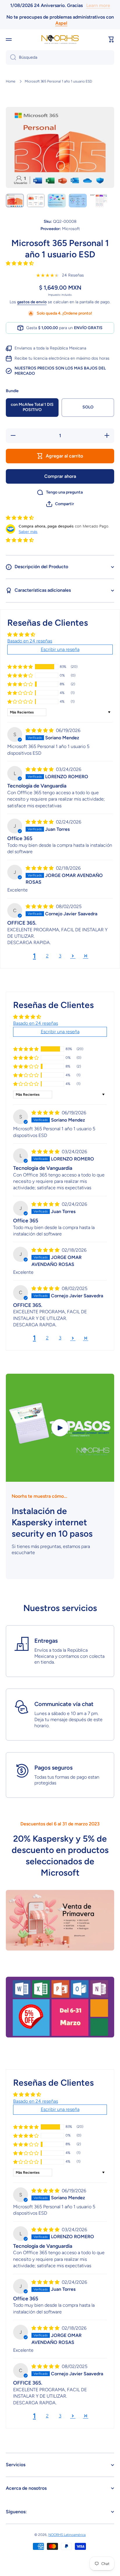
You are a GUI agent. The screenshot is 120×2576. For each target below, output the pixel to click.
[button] (111, 40)
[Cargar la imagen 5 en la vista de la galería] (99, 201)
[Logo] (60, 39)
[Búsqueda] (11, 58)
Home (11, 81)
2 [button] (47, 956)
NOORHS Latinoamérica (67, 2535)
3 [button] (60, 956)
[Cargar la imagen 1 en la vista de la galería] (15, 201)
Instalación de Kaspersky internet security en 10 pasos (52, 1522)
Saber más (28, 532)
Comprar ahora (60, 476)
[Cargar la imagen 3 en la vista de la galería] (57, 201)
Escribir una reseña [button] (60, 649)
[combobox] (60, 58)
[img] (40, 730)
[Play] (60, 1428)
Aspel (61, 23)
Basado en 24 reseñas (30, 641)
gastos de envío (32, 302)
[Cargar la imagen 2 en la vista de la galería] (36, 201)
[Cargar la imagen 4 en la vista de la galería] (78, 201)
